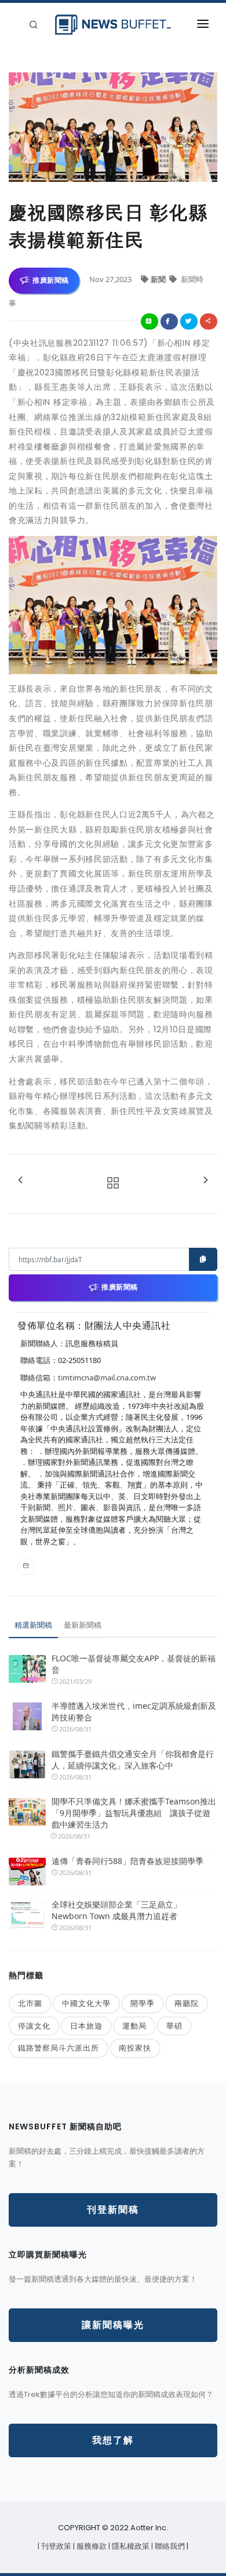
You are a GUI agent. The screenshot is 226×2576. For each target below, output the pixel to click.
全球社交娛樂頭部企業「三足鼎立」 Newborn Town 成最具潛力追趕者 (116, 1910)
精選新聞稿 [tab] (33, 1625)
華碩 (174, 2026)
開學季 (143, 2003)
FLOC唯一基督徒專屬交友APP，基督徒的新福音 (134, 1664)
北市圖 (30, 2003)
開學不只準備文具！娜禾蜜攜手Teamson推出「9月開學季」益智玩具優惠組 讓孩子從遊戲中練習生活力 (134, 1813)
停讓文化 (34, 2026)
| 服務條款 (91, 2546)
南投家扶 (135, 2048)
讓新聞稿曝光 (113, 2325)
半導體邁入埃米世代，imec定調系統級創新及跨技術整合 (134, 1711)
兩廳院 (187, 2003)
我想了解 (113, 2440)
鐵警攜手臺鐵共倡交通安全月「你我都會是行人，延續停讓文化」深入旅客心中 (133, 1760)
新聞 (159, 279)
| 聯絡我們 (169, 2546)
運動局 (134, 2026)
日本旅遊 (86, 2026)
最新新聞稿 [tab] (83, 1625)
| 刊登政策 (55, 2546)
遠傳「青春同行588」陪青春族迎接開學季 (127, 1861)
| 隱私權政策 (130, 2546)
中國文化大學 (86, 2003)
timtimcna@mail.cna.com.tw (107, 1377)
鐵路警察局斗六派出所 (59, 2048)
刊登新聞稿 (113, 2210)
